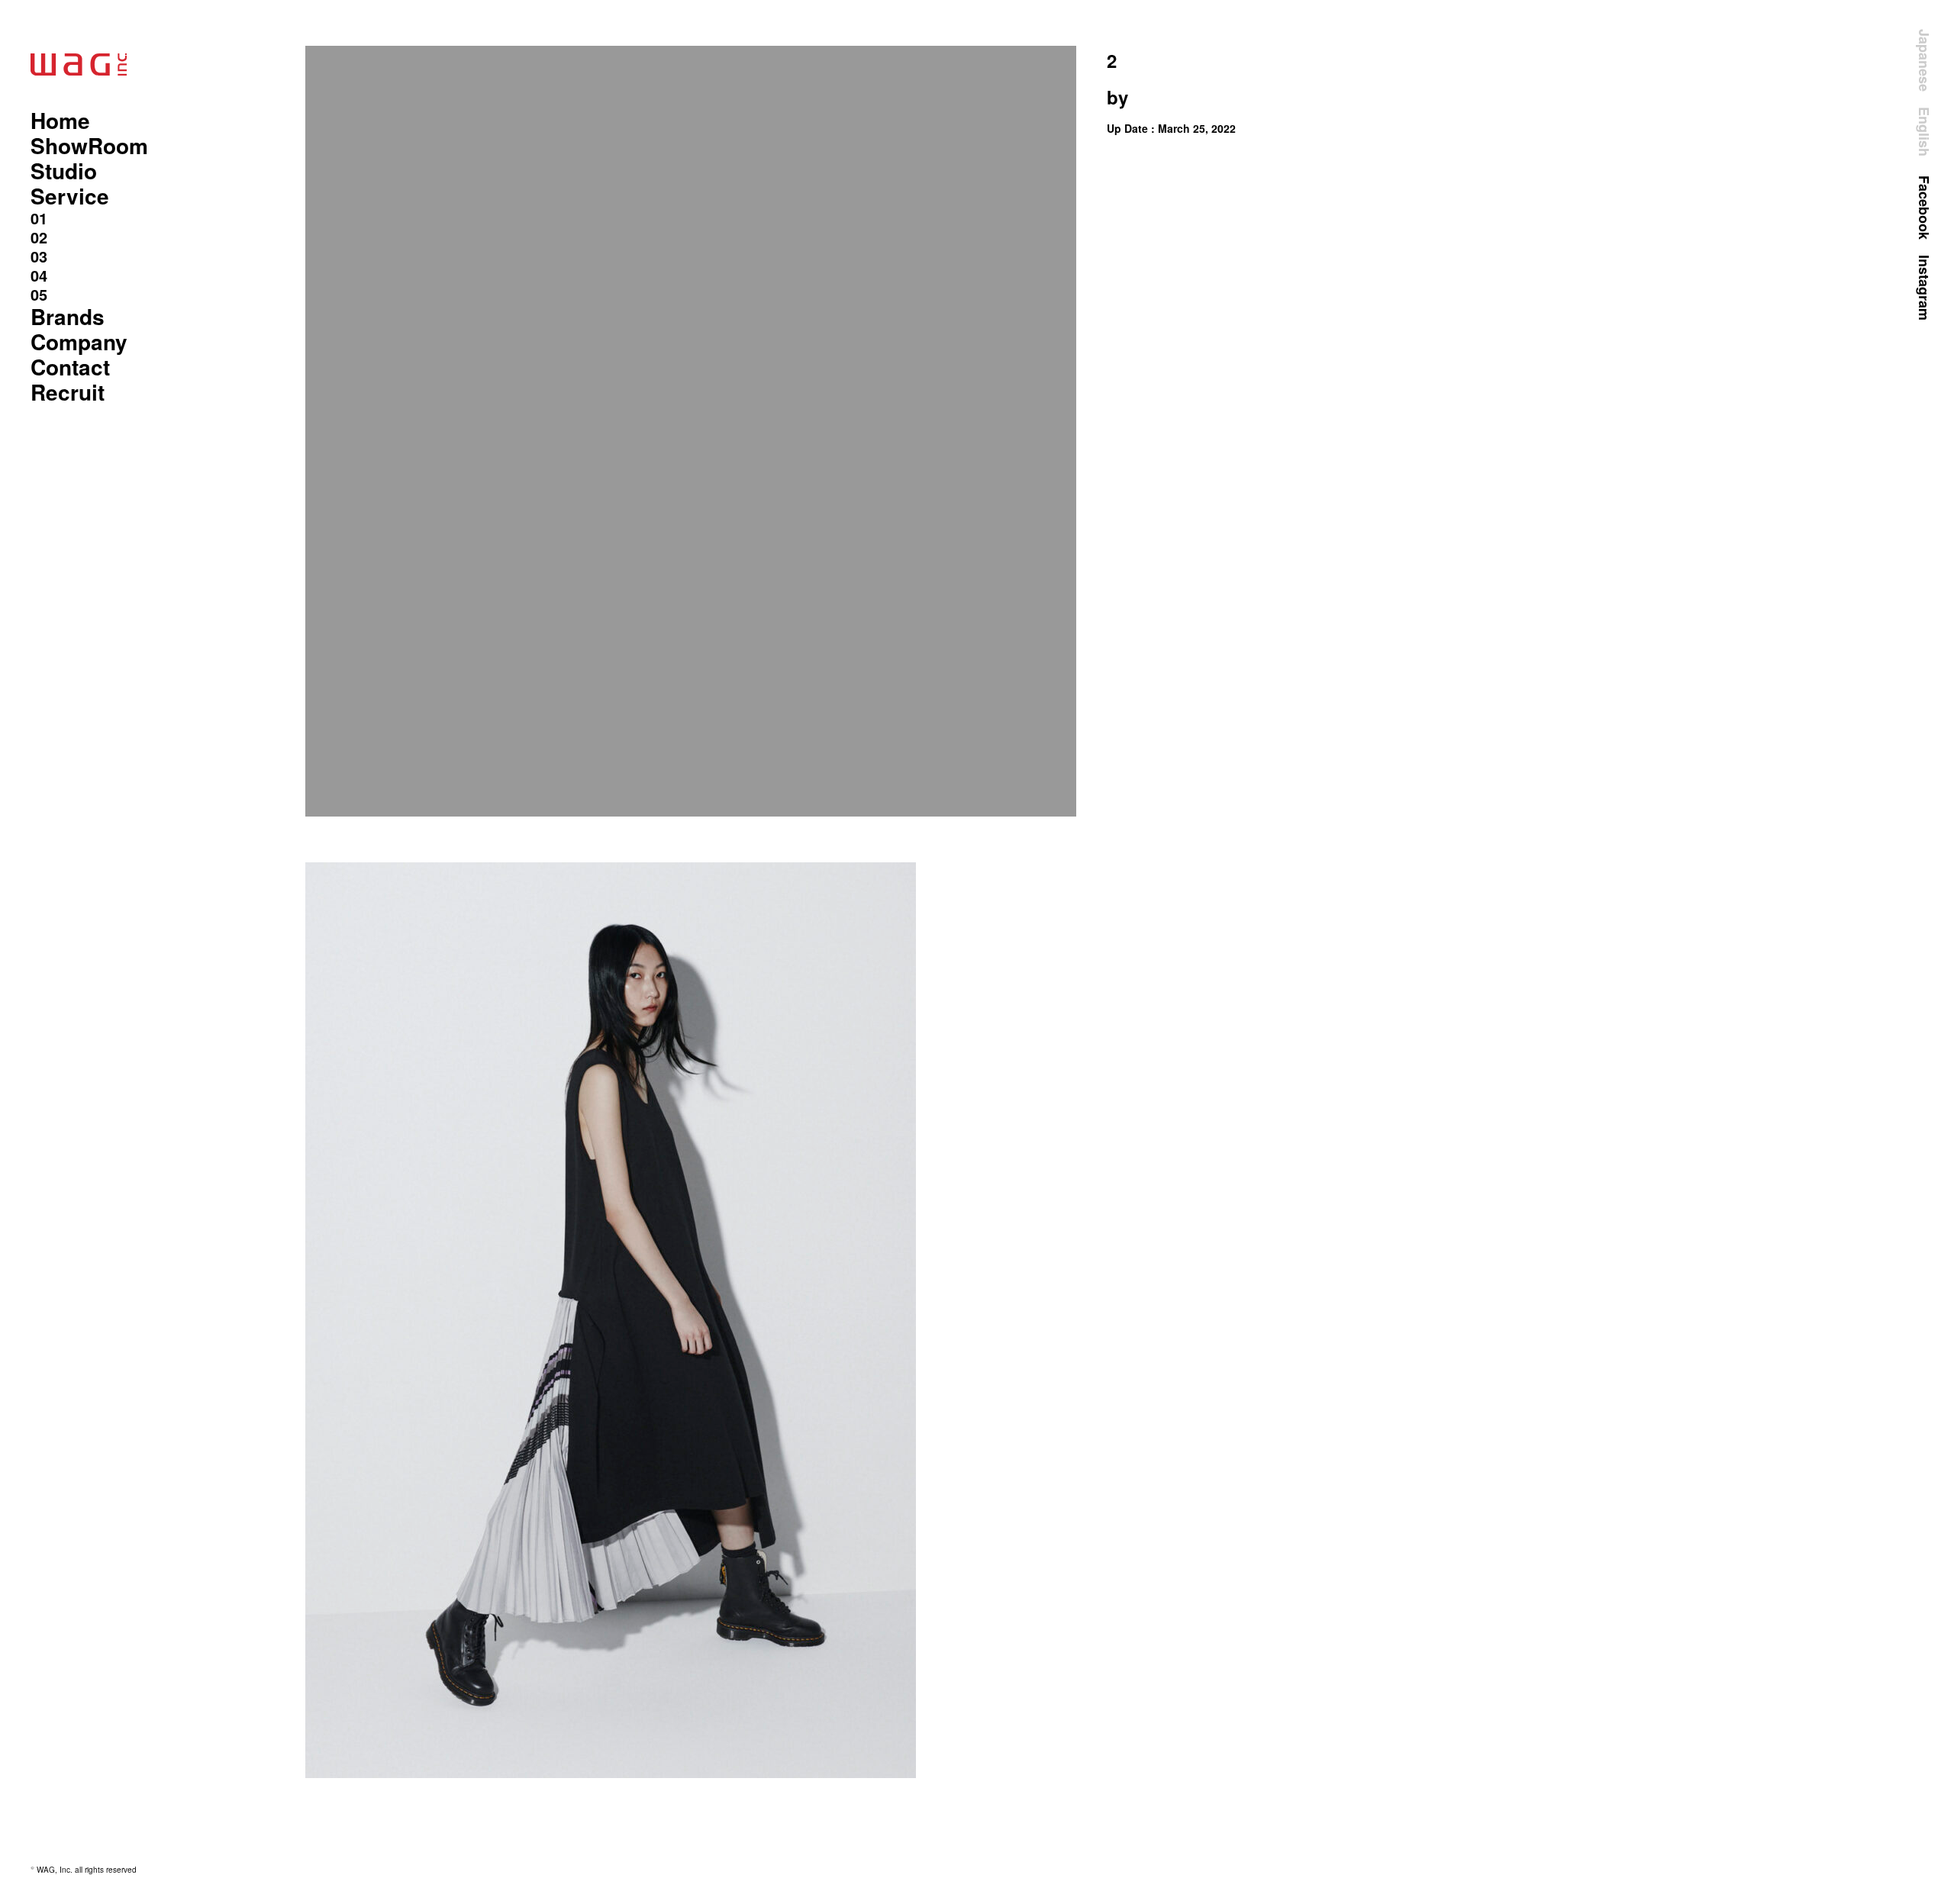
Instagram (1924, 288)
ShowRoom (89, 145)
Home (60, 120)
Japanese (1924, 60)
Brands (68, 316)
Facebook (1924, 208)
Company (79, 341)
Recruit (68, 392)
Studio (64, 171)
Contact (70, 367)
